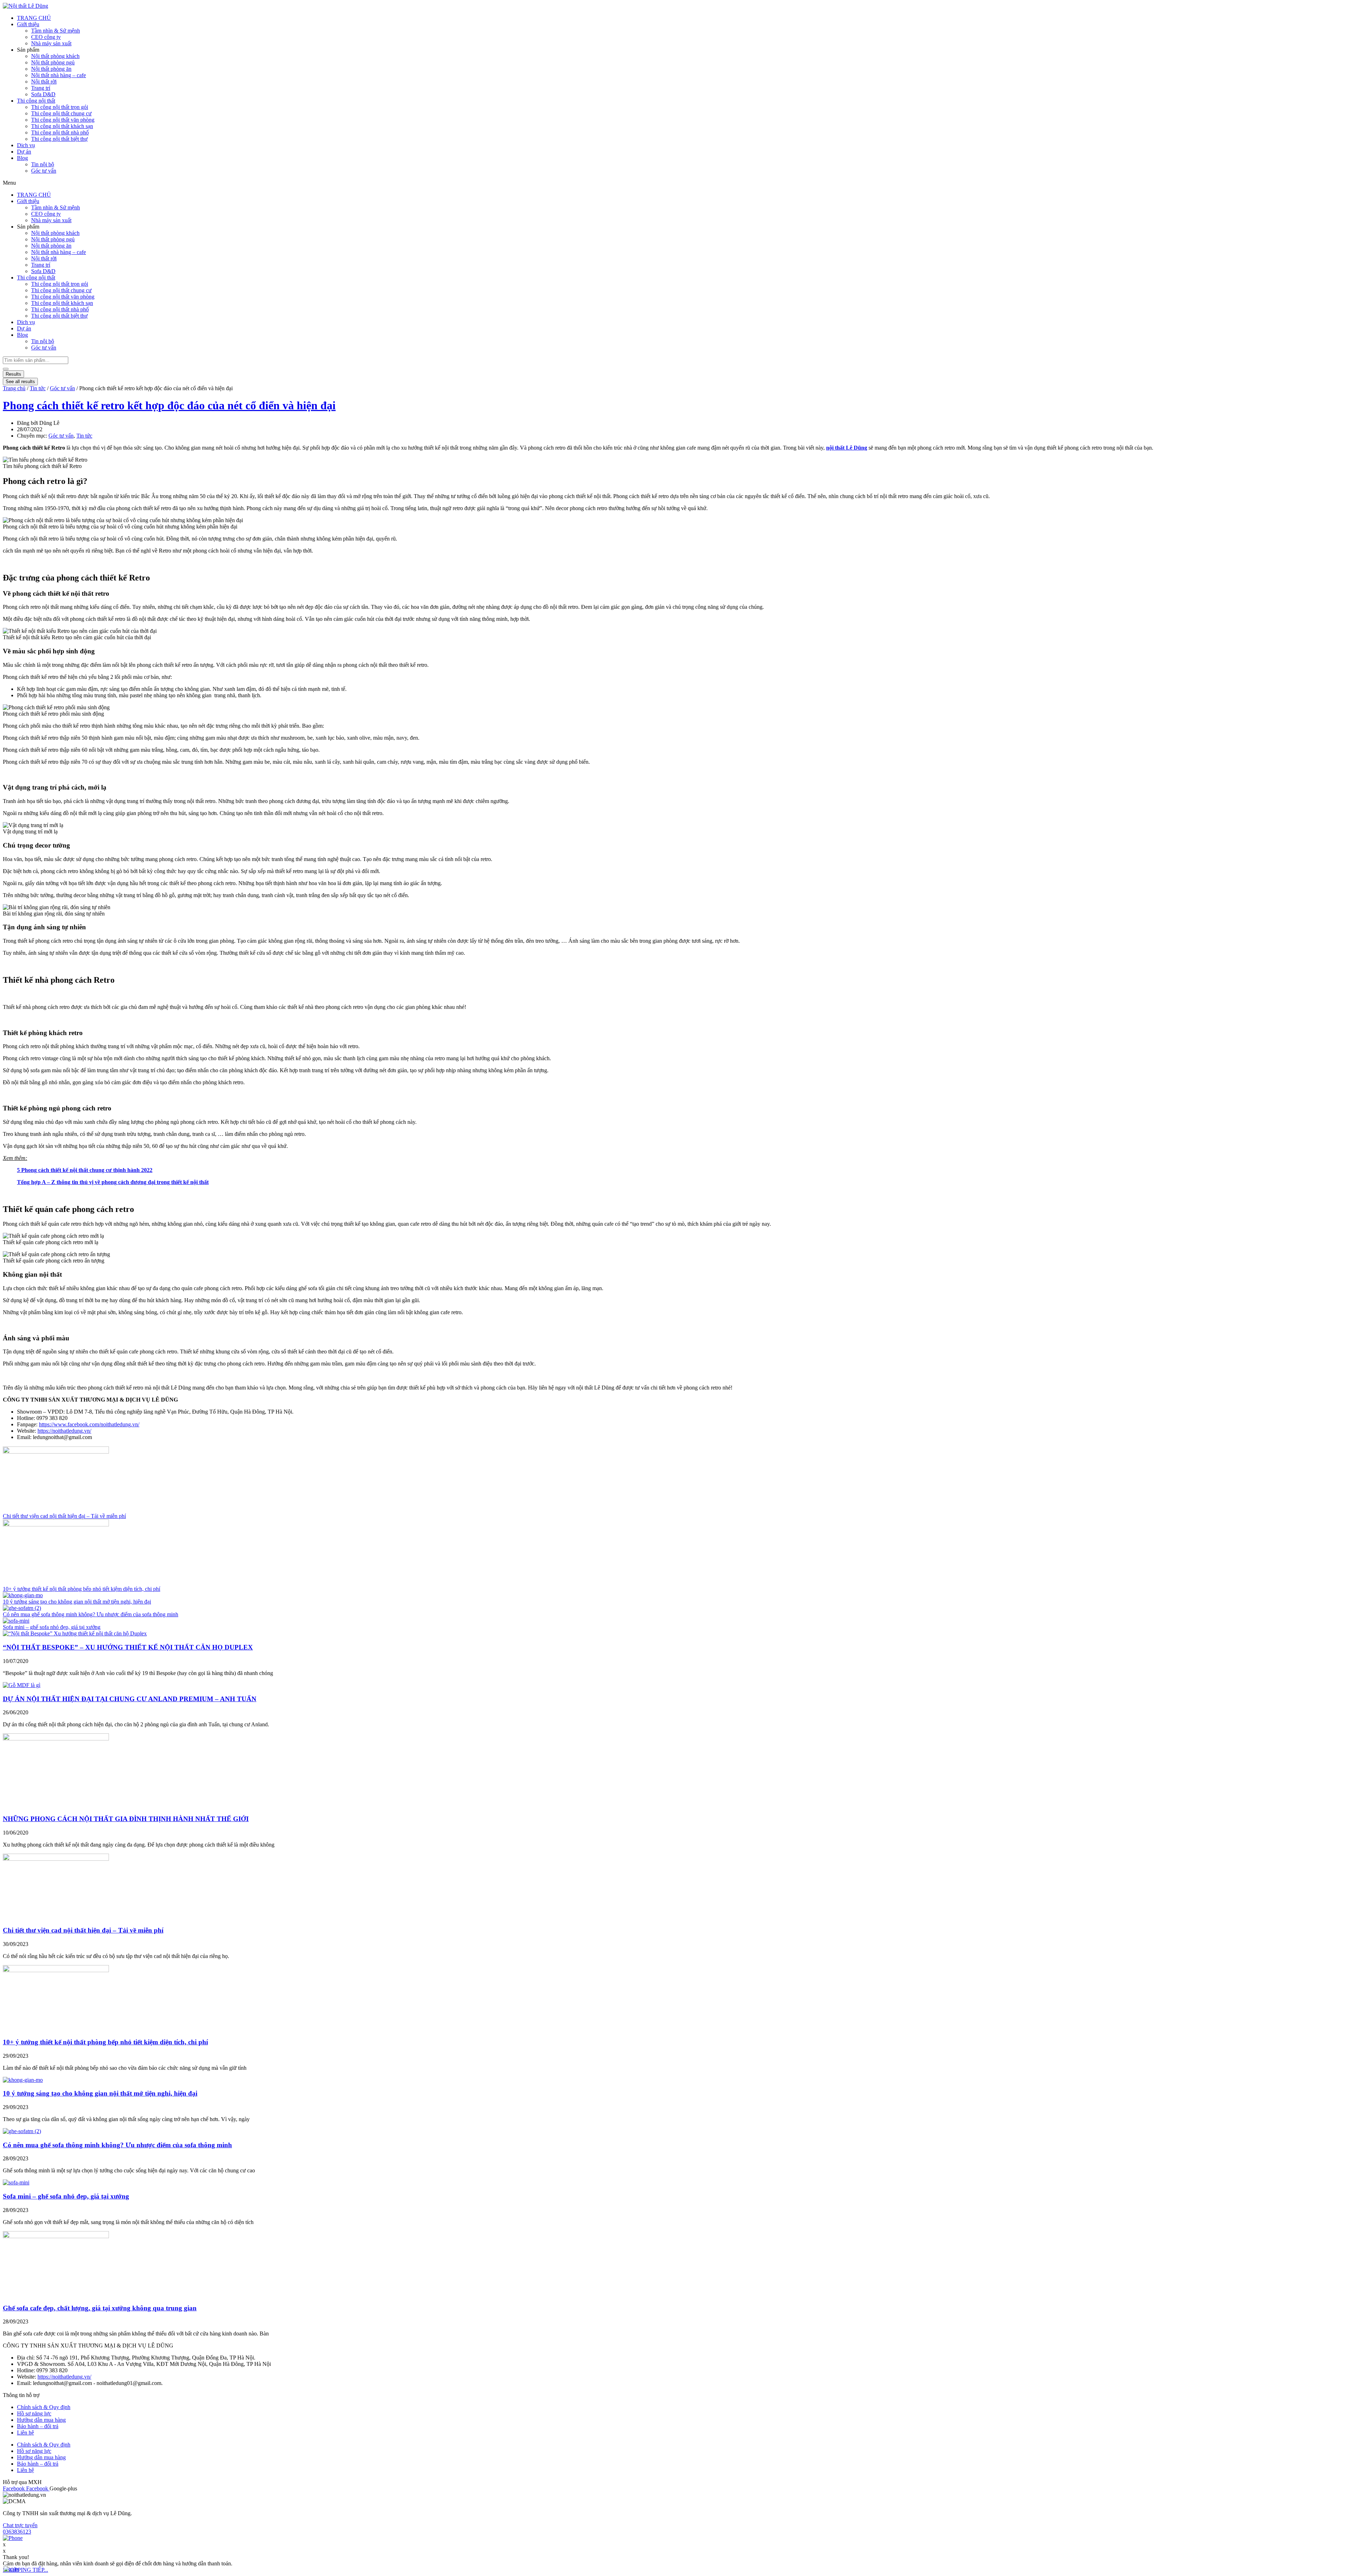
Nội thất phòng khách (55, 56)
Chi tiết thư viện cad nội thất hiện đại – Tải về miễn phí (64, 1516)
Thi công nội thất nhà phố (60, 132)
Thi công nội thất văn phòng (63, 120)
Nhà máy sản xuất (51, 43)
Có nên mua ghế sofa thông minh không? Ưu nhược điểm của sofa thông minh (91, 1614)
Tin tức (38, 388)
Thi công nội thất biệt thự (59, 139)
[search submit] (6, 369)
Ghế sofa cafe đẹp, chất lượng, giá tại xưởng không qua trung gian (100, 2308)
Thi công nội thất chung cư (61, 113)
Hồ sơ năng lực (34, 2413)
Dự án (24, 152)
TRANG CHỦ (34, 18)
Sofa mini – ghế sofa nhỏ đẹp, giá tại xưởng (52, 1627)
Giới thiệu (28, 24)
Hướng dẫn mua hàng (41, 2420)
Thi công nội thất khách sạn (62, 126)
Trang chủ (14, 388)
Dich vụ (26, 145)
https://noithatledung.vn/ (64, 1431)
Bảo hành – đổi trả (38, 2426)
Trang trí (41, 88)
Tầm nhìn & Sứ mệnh (56, 31)
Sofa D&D (43, 94)
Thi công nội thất (36, 101)
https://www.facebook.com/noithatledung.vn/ (89, 1424)
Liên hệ (25, 2433)
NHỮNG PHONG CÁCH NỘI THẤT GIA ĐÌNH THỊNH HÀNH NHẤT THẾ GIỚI (126, 1819)
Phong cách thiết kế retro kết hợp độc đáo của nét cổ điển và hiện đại (169, 405)
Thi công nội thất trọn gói (60, 107)
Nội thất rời (44, 82)
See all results (20, 382)
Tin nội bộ (43, 164)
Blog (22, 158)
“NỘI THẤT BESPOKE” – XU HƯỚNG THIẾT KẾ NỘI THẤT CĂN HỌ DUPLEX (128, 1647)
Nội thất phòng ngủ (53, 62)
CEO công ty (46, 37)
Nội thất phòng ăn (51, 69)
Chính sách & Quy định (44, 2407)
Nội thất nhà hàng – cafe (59, 75)
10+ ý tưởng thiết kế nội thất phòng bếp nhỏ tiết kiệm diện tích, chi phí (82, 1589)
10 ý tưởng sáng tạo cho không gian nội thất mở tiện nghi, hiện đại (77, 1602)
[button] (49, 183)
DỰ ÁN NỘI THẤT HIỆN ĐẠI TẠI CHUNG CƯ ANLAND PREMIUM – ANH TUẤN (130, 1699)
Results (13, 374)
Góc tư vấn (44, 171)
